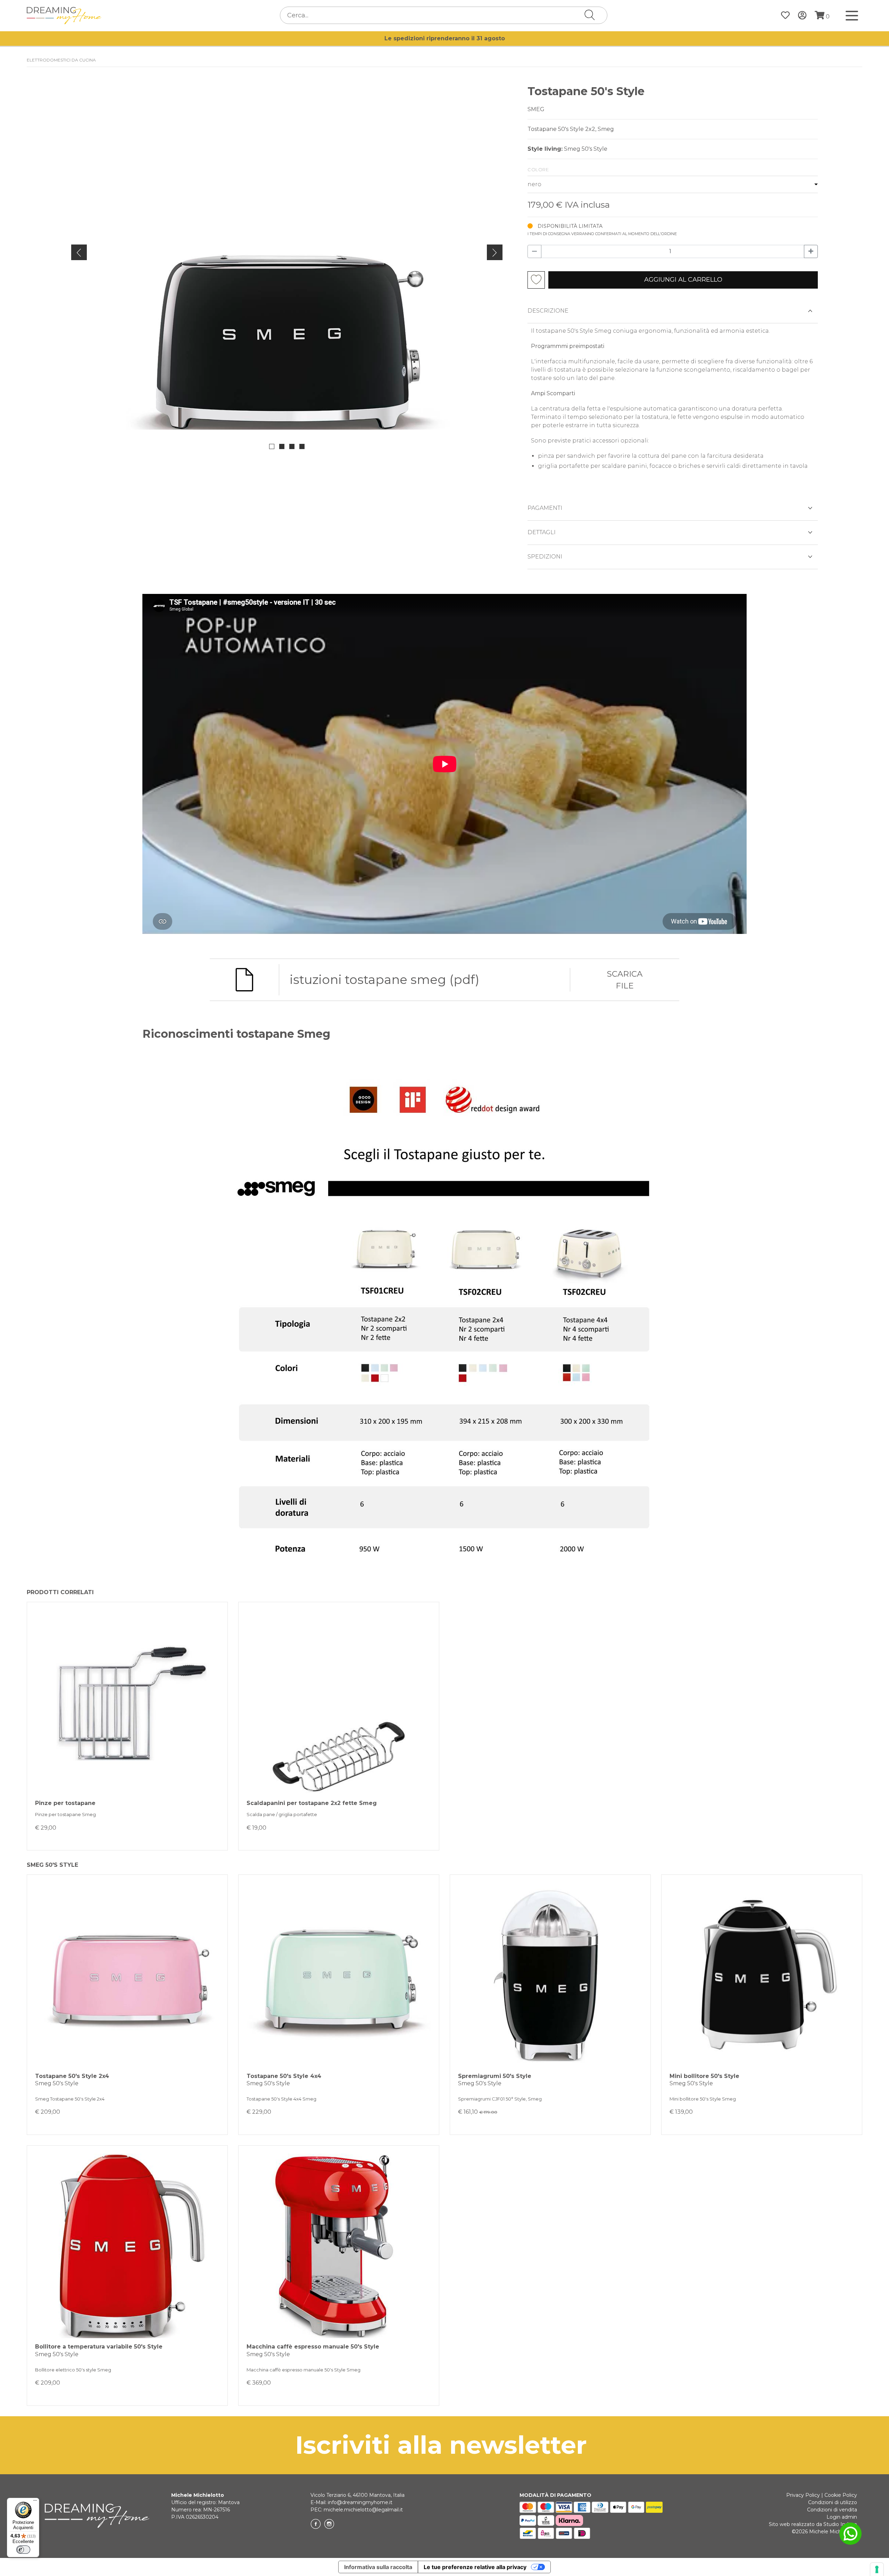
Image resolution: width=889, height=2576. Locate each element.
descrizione (548, 311)
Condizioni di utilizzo (833, 2502)
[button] (272, 446)
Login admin (842, 2517)
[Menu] (35, 2502)
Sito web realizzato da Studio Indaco (813, 2524)
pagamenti (545, 508)
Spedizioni (545, 557)
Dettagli (542, 532)
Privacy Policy (803, 2495)
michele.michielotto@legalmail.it (363, 2510)
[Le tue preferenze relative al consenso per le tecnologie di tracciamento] (877, 2569)
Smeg (536, 109)
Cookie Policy (841, 2495)
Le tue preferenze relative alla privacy (475, 2567)
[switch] (23, 2550)
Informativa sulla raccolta (378, 2567)
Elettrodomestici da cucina (61, 60)
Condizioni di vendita (832, 2510)
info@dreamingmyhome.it (360, 2502)
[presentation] (79, 252)
